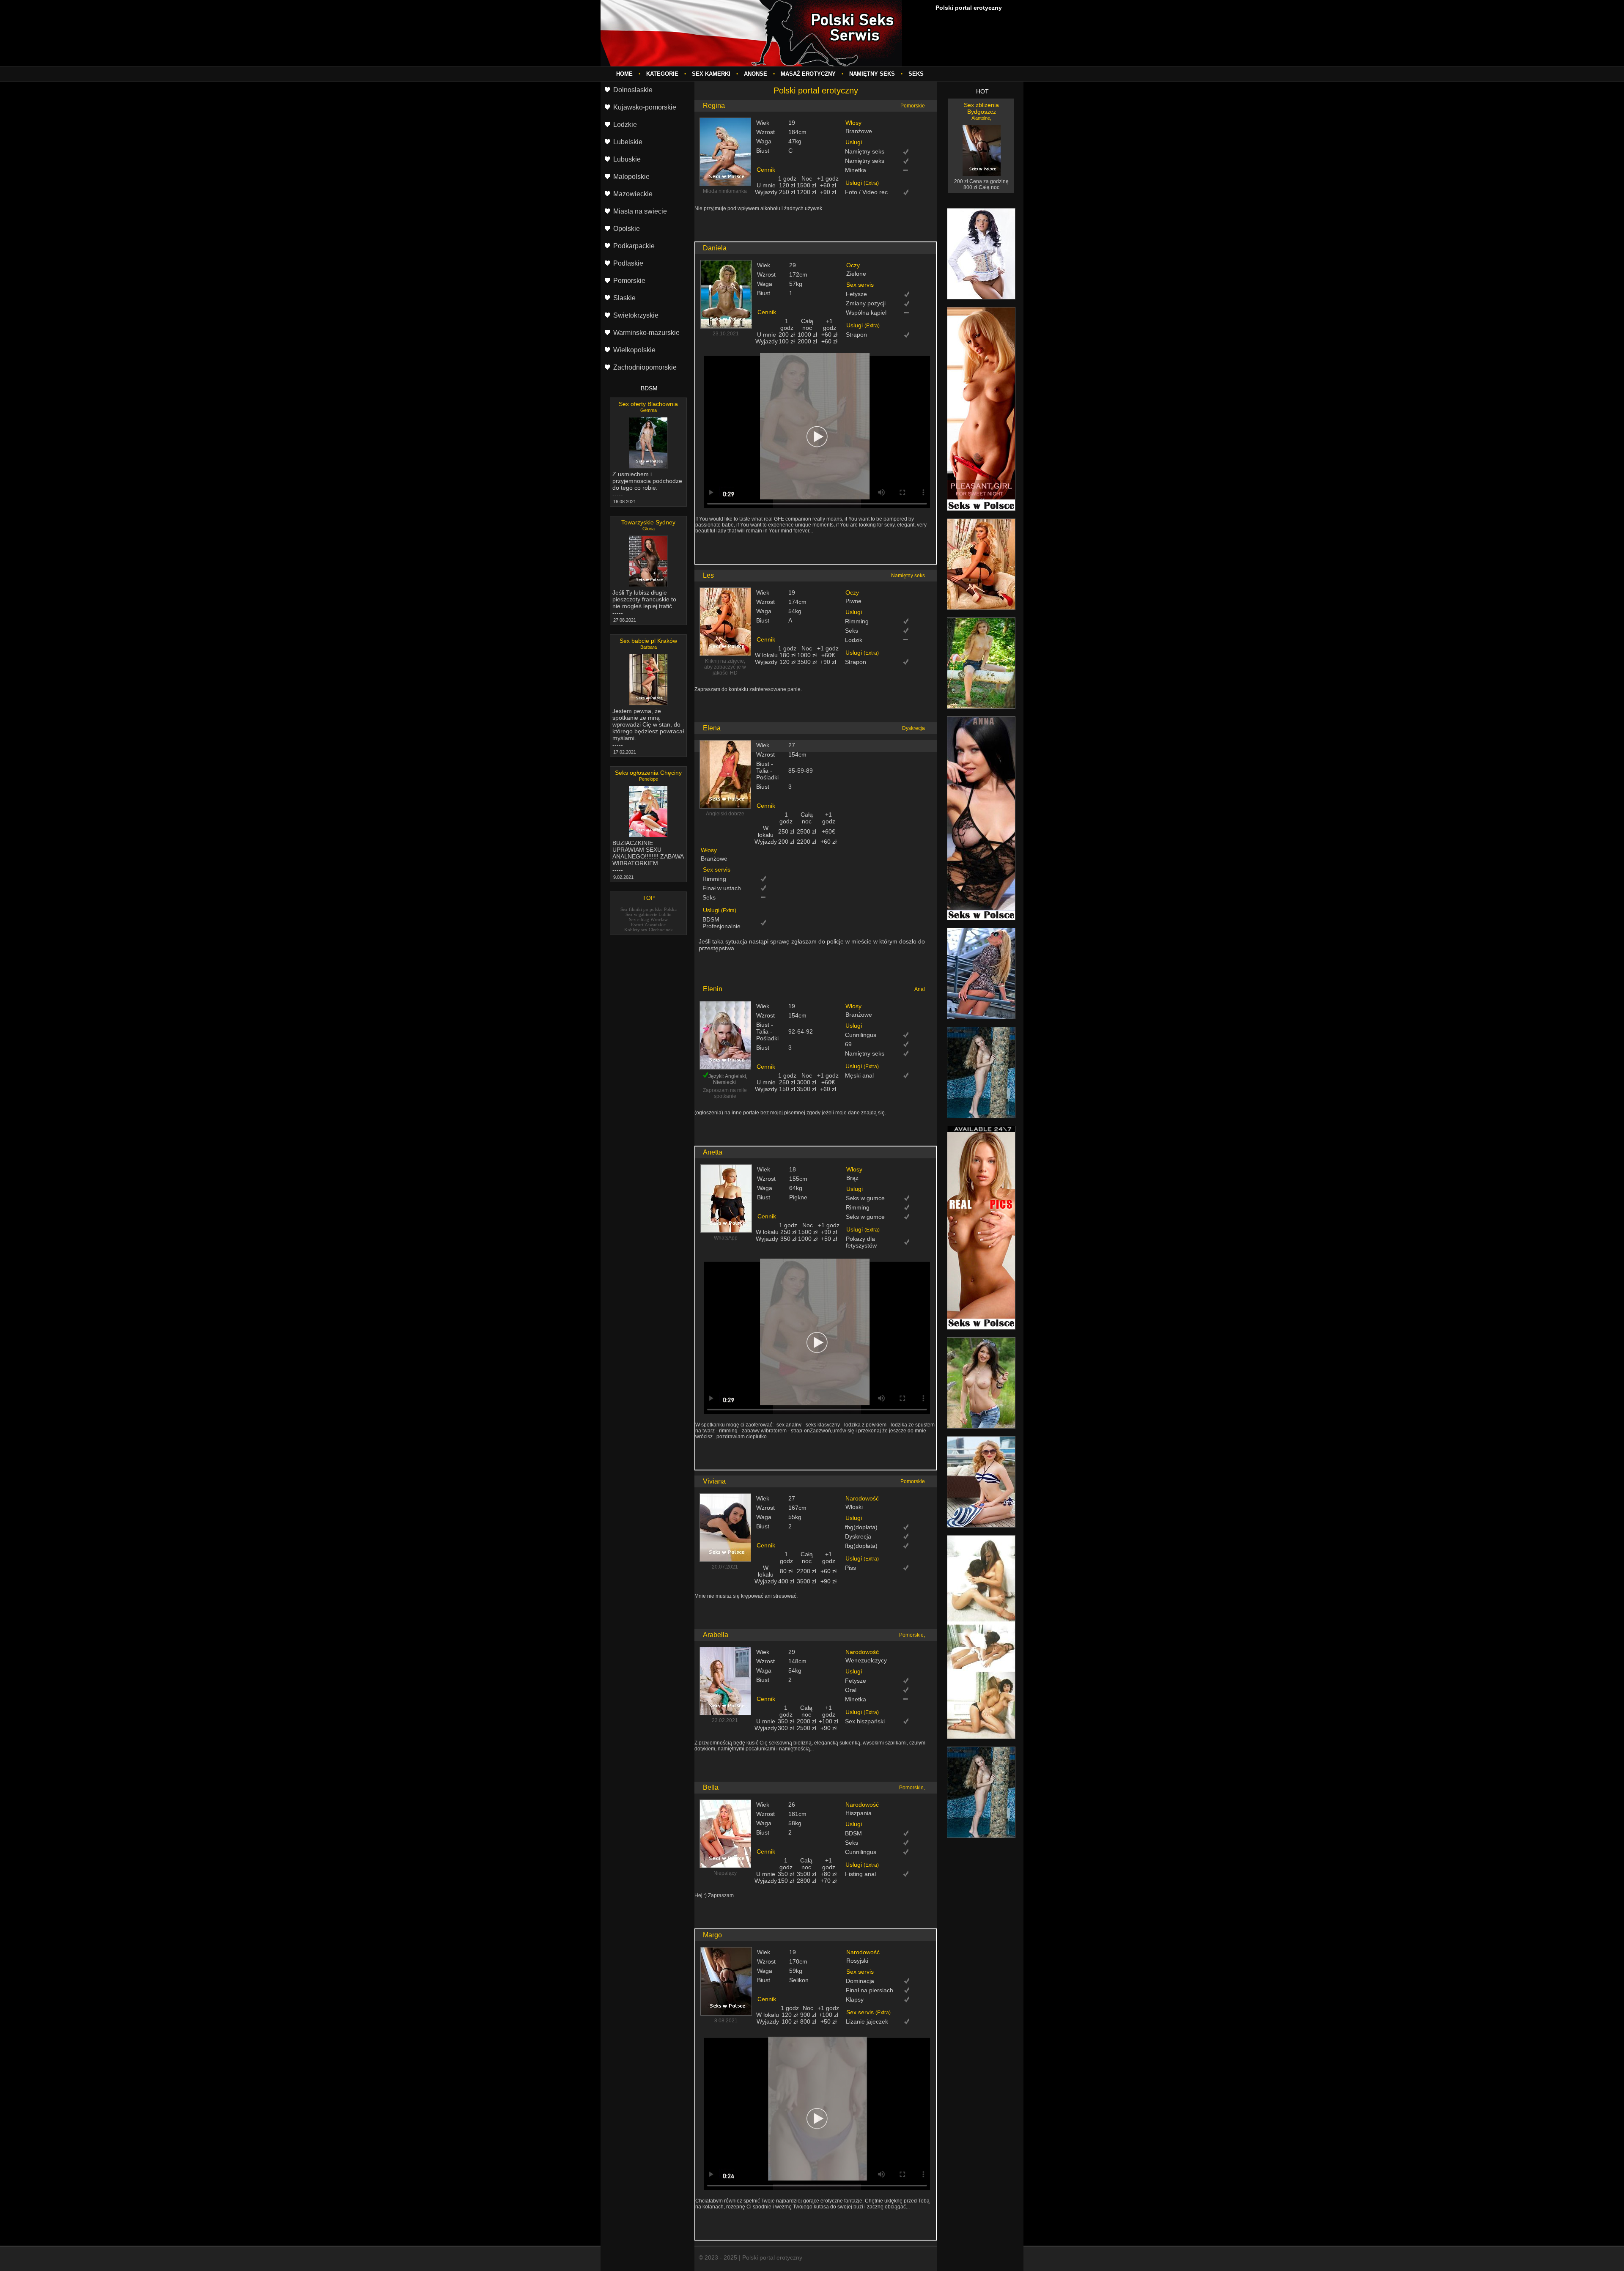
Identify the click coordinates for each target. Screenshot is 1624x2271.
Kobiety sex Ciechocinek (649, 930)
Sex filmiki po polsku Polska (649, 909)
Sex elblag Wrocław (648, 919)
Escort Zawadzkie (648, 924)
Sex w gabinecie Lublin (649, 914)
